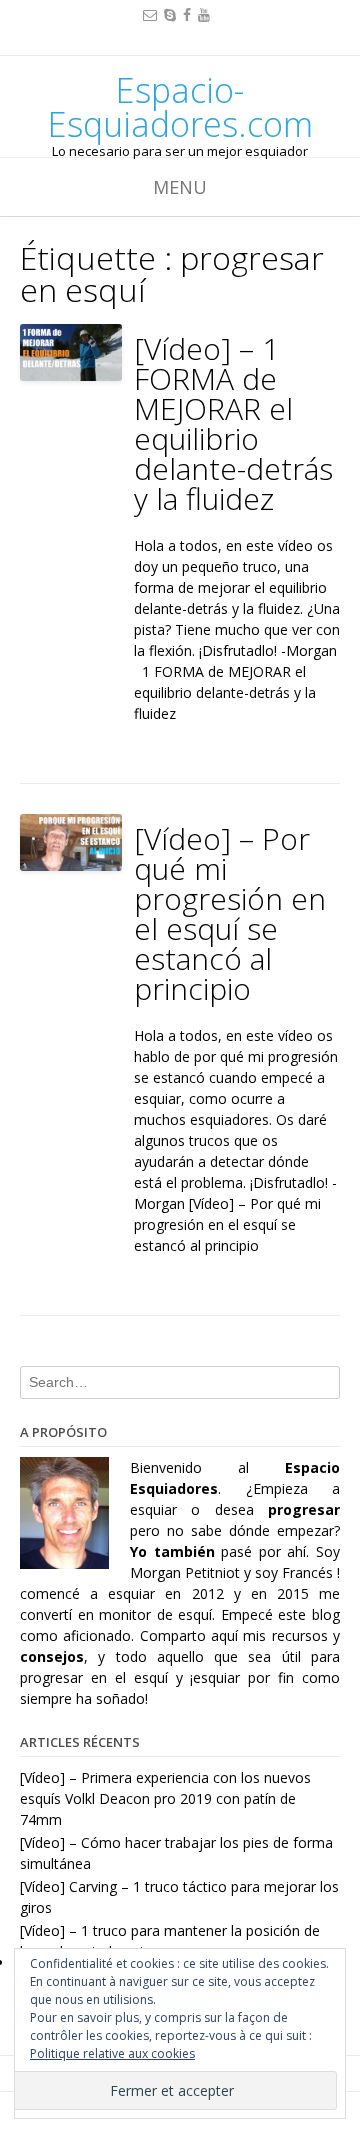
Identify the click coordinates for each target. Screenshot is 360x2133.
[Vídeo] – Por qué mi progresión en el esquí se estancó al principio (230, 913)
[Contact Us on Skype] (170, 14)
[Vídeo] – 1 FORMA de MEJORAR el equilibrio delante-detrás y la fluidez (233, 423)
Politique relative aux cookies (112, 2053)
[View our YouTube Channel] (204, 14)
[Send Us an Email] (150, 14)
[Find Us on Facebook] (187, 14)
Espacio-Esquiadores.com (180, 107)
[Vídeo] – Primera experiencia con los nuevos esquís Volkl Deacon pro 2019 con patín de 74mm (165, 1798)
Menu (180, 187)
